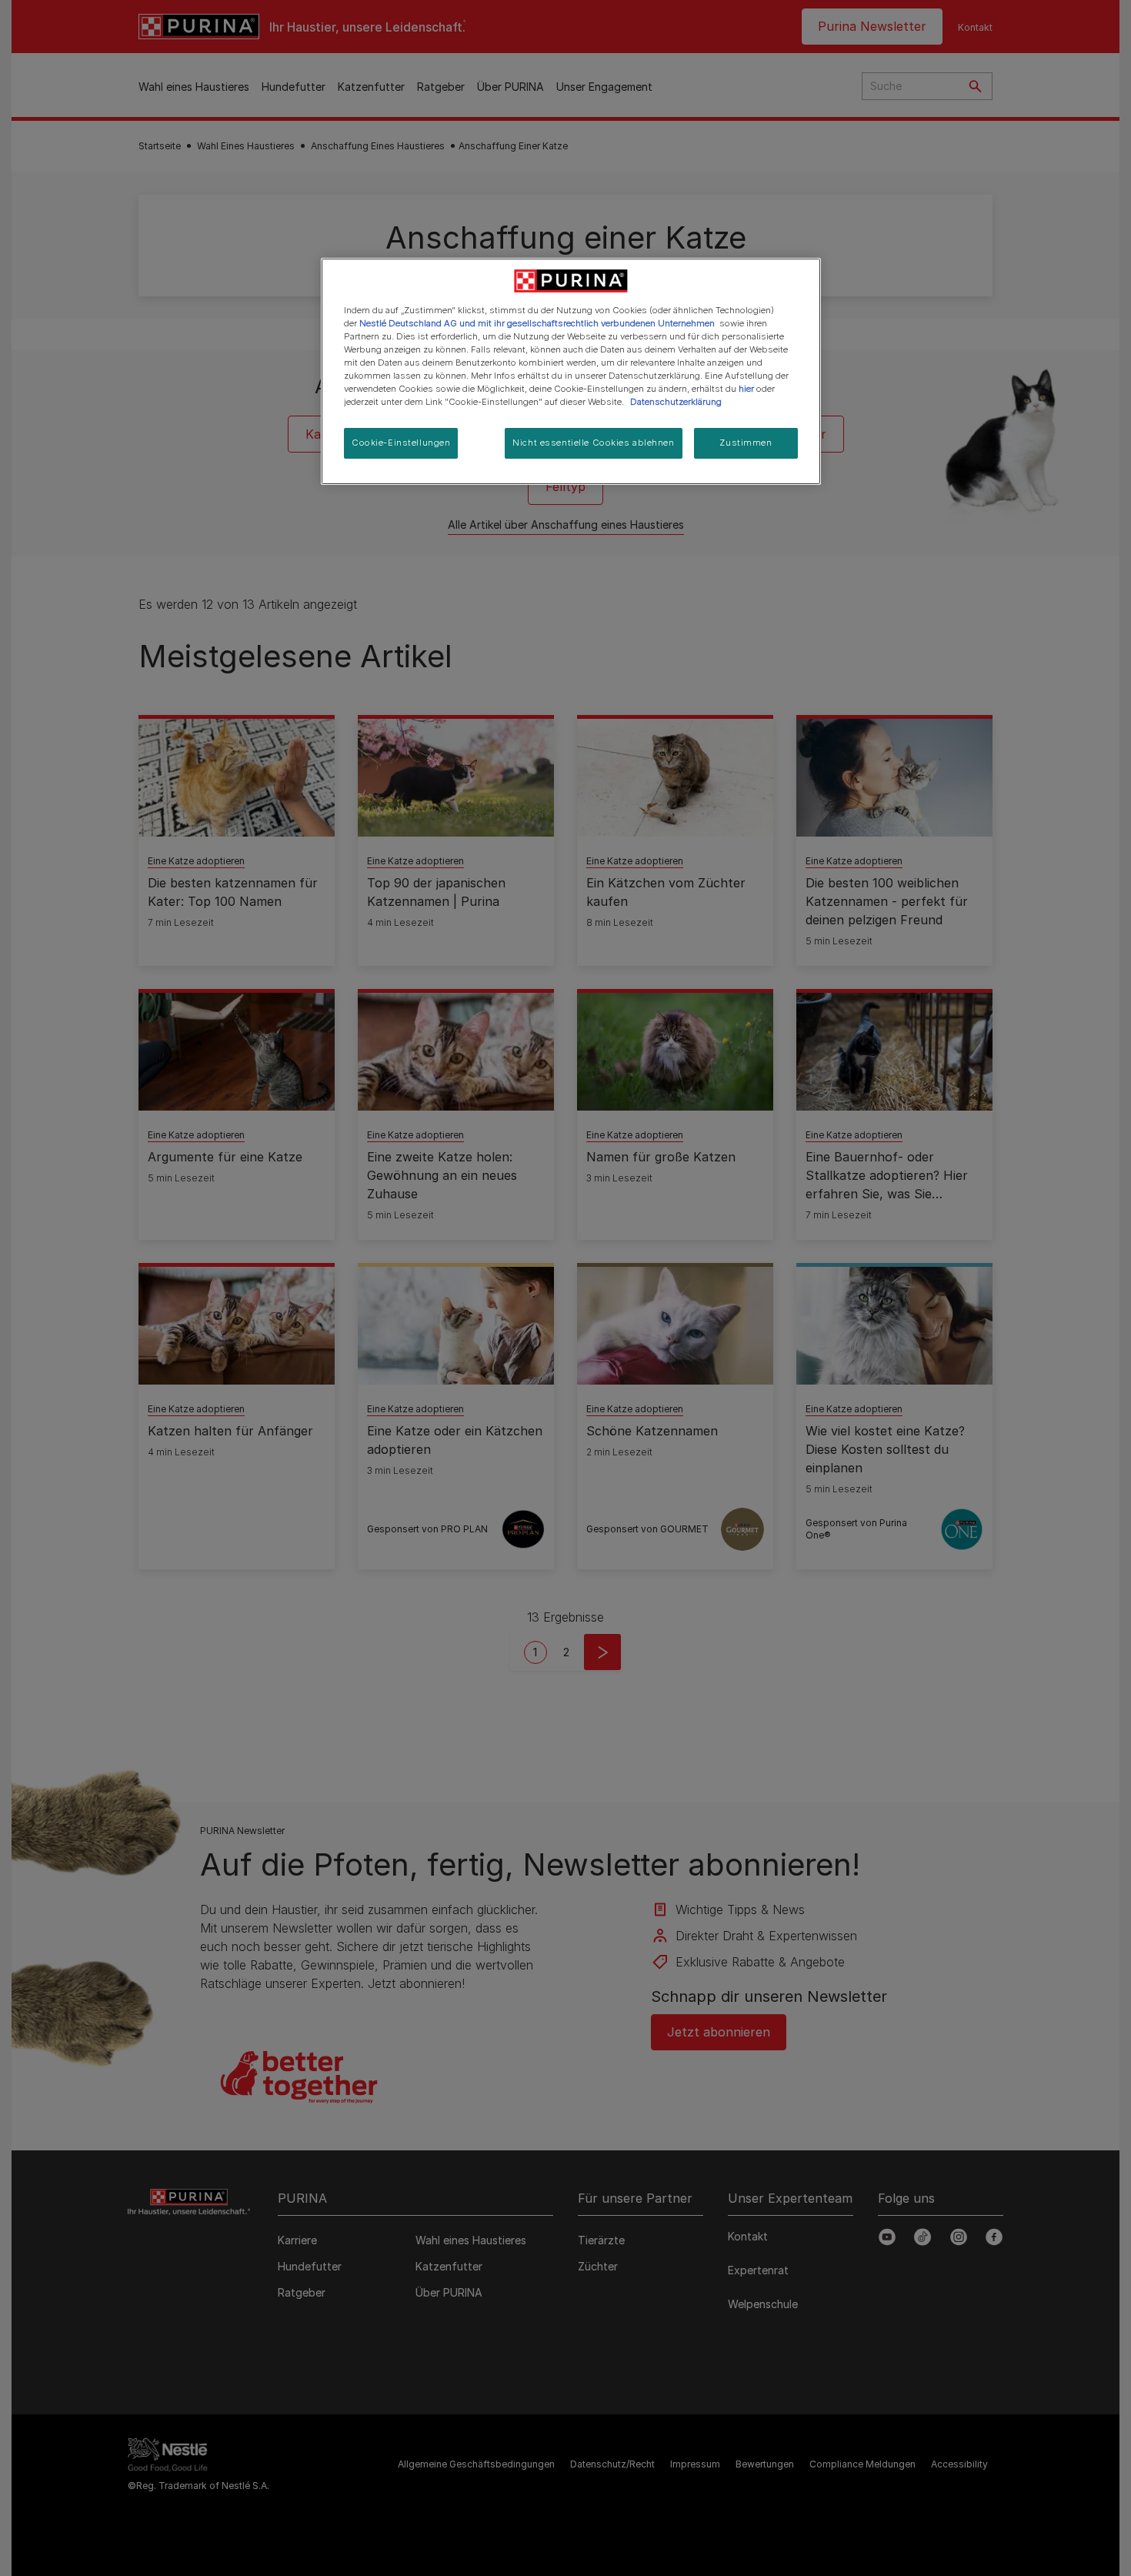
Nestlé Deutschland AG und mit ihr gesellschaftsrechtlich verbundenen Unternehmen (537, 323)
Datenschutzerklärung (676, 402)
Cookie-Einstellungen (401, 443)
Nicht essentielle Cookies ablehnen (593, 443)
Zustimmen (746, 443)
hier (746, 389)
